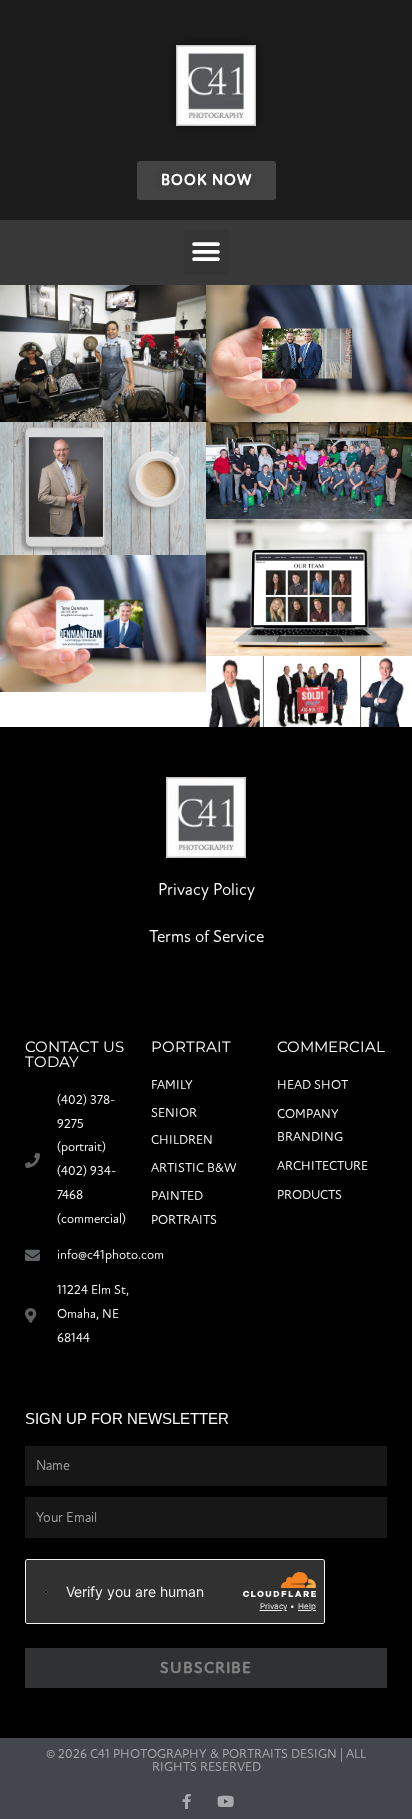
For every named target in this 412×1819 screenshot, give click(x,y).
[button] (206, 252)
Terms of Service (206, 936)
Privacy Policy (206, 889)
